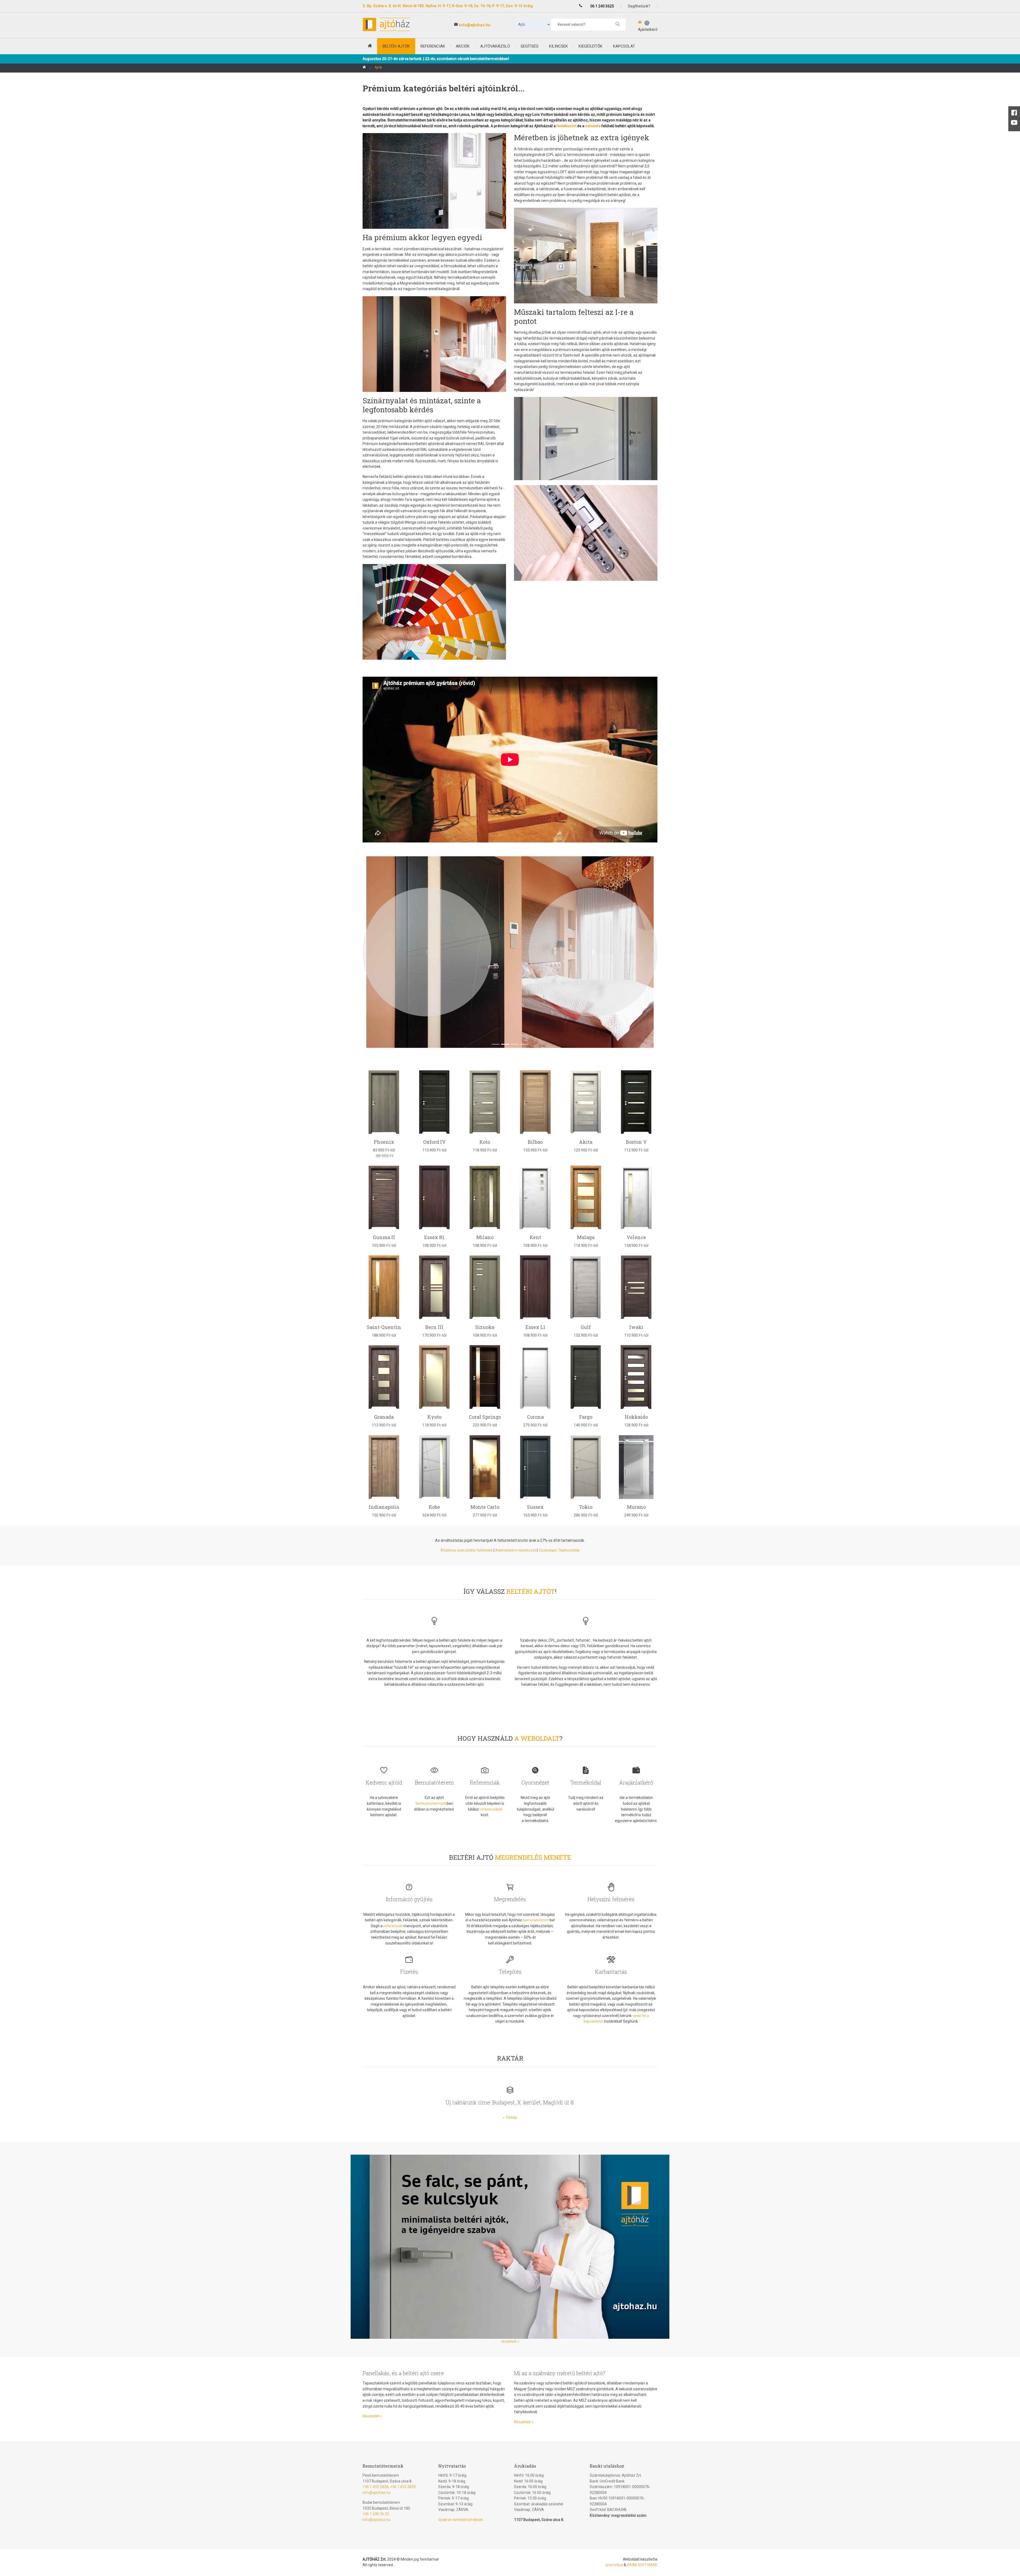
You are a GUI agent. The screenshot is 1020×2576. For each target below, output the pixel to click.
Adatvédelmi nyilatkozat (516, 1550)
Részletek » (372, 2416)
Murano (636, 1507)
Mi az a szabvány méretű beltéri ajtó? (560, 2373)
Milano (485, 1237)
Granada (384, 1417)
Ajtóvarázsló (495, 46)
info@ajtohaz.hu (475, 25)
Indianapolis (384, 1507)
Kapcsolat (624, 46)
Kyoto (434, 1417)
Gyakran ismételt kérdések (461, 2520)
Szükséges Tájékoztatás (559, 1550)
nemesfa (593, 126)
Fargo (586, 1417)
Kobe (434, 1507)
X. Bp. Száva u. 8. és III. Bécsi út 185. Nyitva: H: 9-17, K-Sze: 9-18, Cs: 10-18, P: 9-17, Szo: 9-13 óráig (448, 6)
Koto (485, 1142)
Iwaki (636, 1327)
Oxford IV (434, 1142)
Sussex (535, 1507)
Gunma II (384, 1237)
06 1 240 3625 (602, 6)
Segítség (530, 46)
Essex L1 (535, 1327)
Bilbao (535, 1142)
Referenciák (433, 46)
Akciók (463, 46)
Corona (535, 1417)
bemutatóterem (536, 1920)
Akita (586, 1142)
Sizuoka (485, 1327)
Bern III (434, 1327)
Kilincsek (558, 46)
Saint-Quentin (384, 1327)
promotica (614, 2565)
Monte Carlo (485, 1507)
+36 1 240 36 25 (376, 2514)
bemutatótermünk (431, 1803)
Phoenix (384, 1142)
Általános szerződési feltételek (467, 1550)
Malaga (586, 1237)
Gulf (586, 1327)
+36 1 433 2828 (375, 2487)
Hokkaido (636, 1417)
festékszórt (566, 126)
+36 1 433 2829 (403, 2487)
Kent (535, 1237)
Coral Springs (485, 1417)
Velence (636, 1237)
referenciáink (491, 1809)
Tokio (586, 1507)
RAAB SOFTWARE (642, 2565)
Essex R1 (434, 1237)
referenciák (393, 1926)
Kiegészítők (590, 46)
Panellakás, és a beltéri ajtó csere (403, 2373)
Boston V (636, 1142)
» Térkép (510, 2117)
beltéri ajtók (396, 46)
